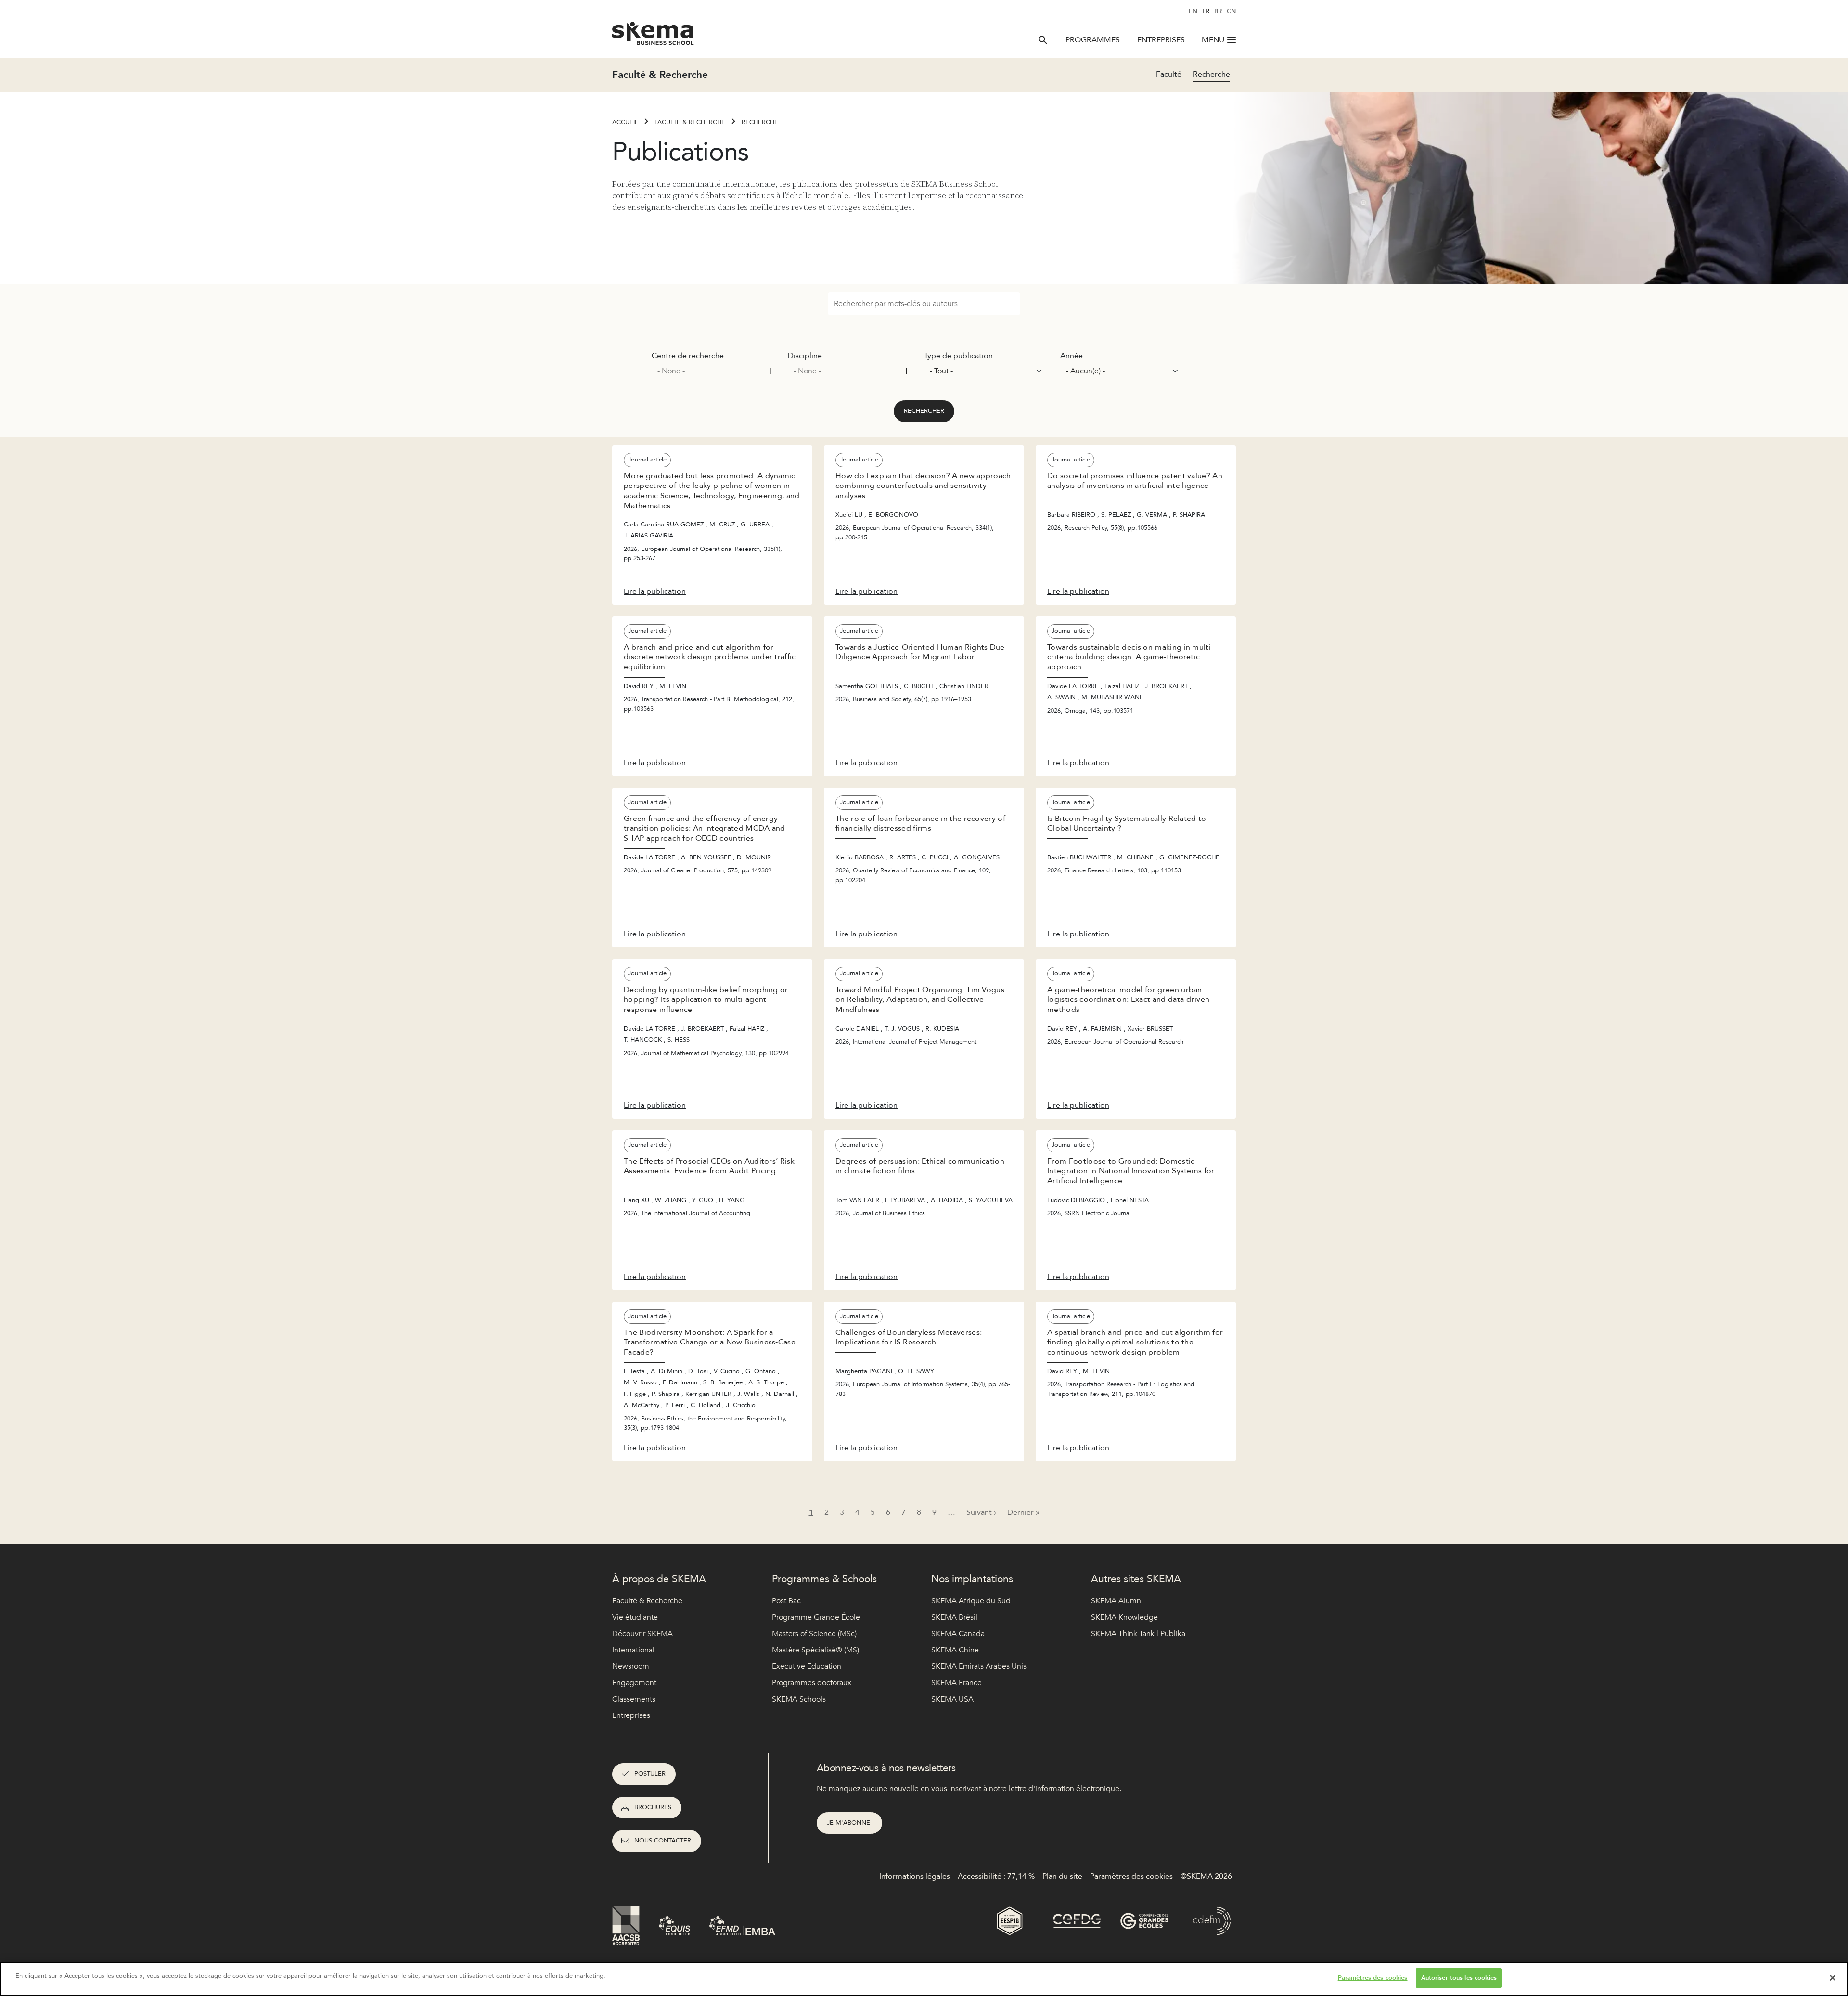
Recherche (760, 122)
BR (1218, 11)
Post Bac (786, 1601)
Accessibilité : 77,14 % (996, 1876)
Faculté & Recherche (690, 122)
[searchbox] (710, 371)
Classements (634, 1699)
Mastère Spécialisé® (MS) (815, 1650)
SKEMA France (956, 1683)
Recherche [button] (1212, 74)
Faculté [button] (1169, 74)
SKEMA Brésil (954, 1617)
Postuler (650, 1774)
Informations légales (915, 1876)
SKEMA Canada (958, 1634)
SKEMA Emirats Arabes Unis (979, 1666)
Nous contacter (663, 1841)
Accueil (625, 122)
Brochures (653, 1807)
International (633, 1650)
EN (1193, 11)
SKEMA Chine (955, 1650)
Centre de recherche (688, 356)
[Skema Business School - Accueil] (653, 36)
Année (1072, 356)
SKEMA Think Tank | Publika (1138, 1634)
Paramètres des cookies (1373, 1978)
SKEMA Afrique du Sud (971, 1601)
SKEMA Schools (799, 1699)
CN (1231, 11)
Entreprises (1161, 40)
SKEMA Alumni (1117, 1601)
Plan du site (1062, 1876)
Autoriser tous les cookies (1459, 1978)
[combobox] (714, 371)
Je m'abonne (849, 1823)
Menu (1213, 40)
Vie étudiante (635, 1617)
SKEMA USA (952, 1699)
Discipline (805, 356)
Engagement (634, 1683)
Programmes (1093, 40)
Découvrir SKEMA (642, 1634)
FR (1206, 11)
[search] (1043, 40)
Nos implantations (972, 1579)
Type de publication (958, 356)
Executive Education (807, 1666)
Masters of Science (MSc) (814, 1634)
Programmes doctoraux (812, 1683)
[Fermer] (1833, 1978)
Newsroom (631, 1666)
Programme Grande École (816, 1617)
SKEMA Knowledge (1124, 1617)
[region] (924, 1979)
